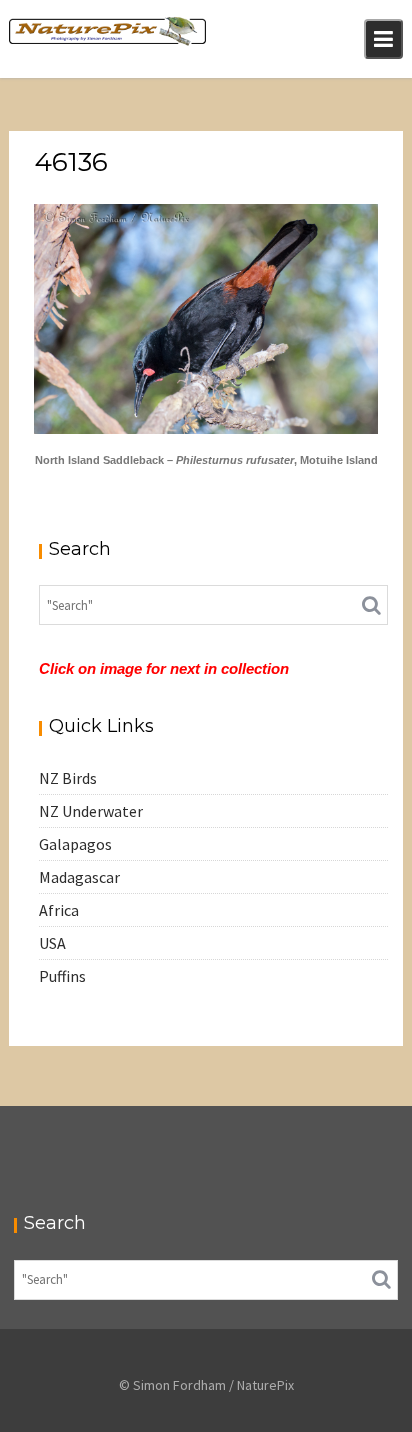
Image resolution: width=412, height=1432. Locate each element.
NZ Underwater (91, 811)
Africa (59, 910)
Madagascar (79, 877)
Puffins (62, 976)
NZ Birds (68, 778)
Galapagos (75, 844)
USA (52, 943)
